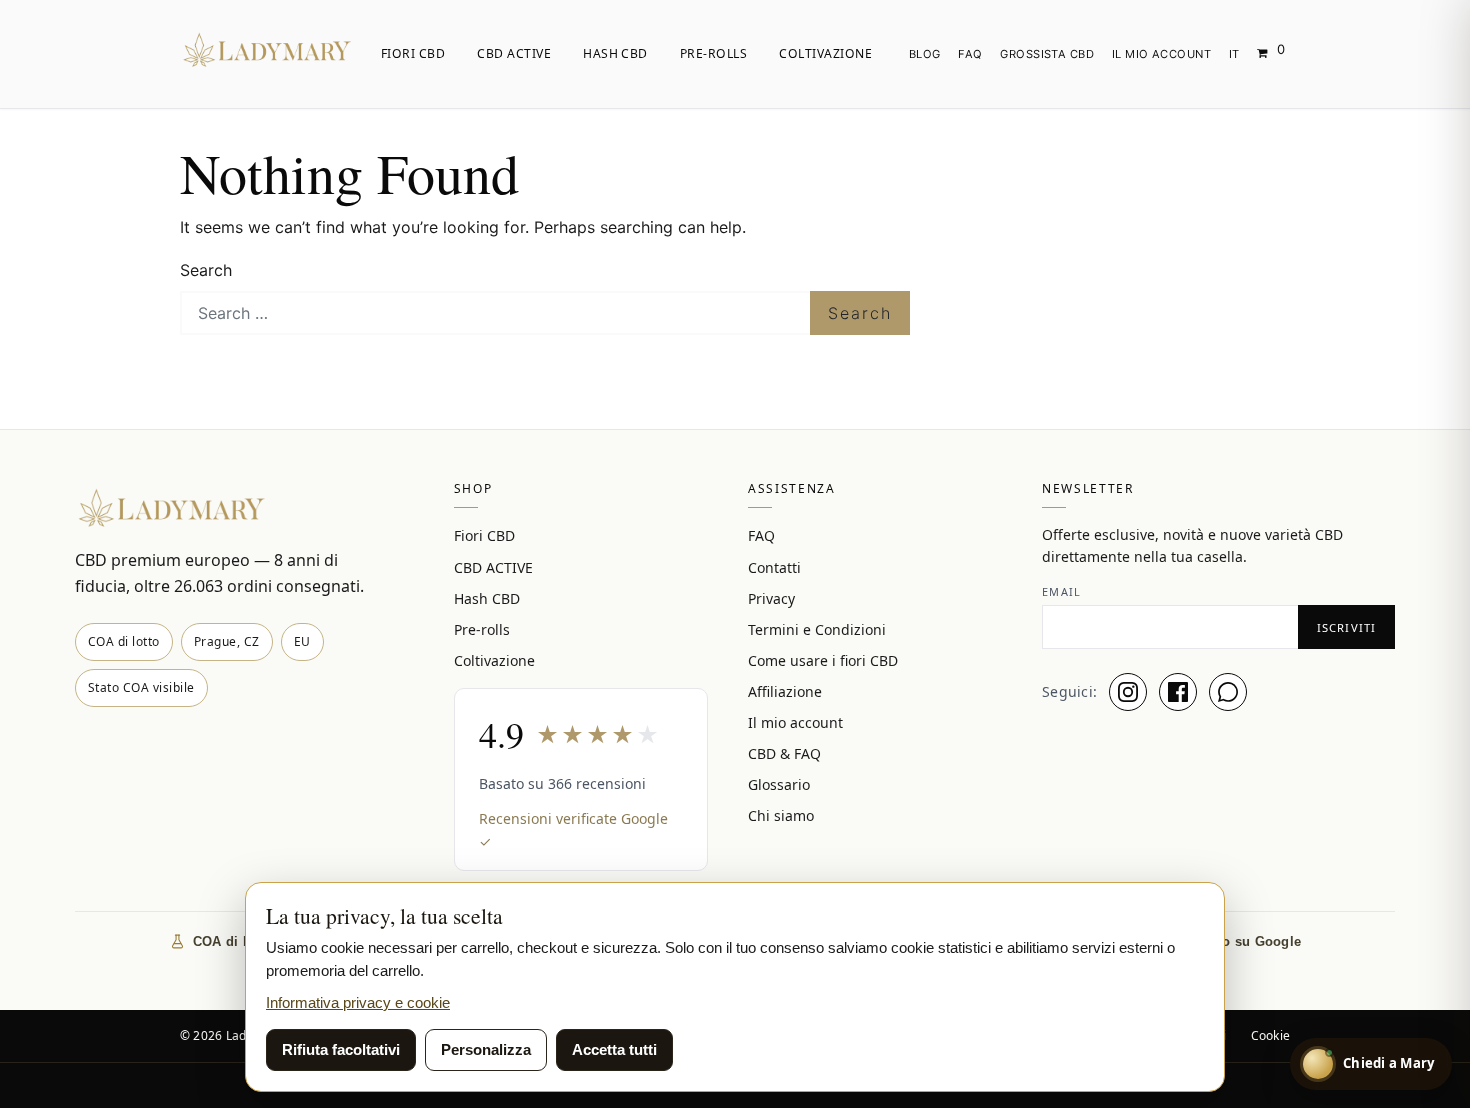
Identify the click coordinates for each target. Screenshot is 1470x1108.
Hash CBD (615, 53)
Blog (925, 54)
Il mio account (1161, 54)
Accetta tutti (614, 1049)
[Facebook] (1178, 692)
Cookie (1270, 1035)
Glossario (779, 784)
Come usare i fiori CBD (823, 660)
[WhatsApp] (1228, 692)
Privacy (771, 598)
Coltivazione (825, 53)
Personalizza (486, 1049)
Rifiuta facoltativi (341, 1049)
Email (1062, 591)
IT (1234, 54)
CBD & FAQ (784, 753)
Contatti (774, 567)
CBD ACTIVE (514, 53)
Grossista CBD (1047, 54)
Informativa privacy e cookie (358, 1002)
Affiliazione (785, 691)
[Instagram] (1128, 692)
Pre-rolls (713, 53)
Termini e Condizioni (817, 629)
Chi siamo (781, 815)
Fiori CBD (413, 53)
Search (206, 270)
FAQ (970, 54)
